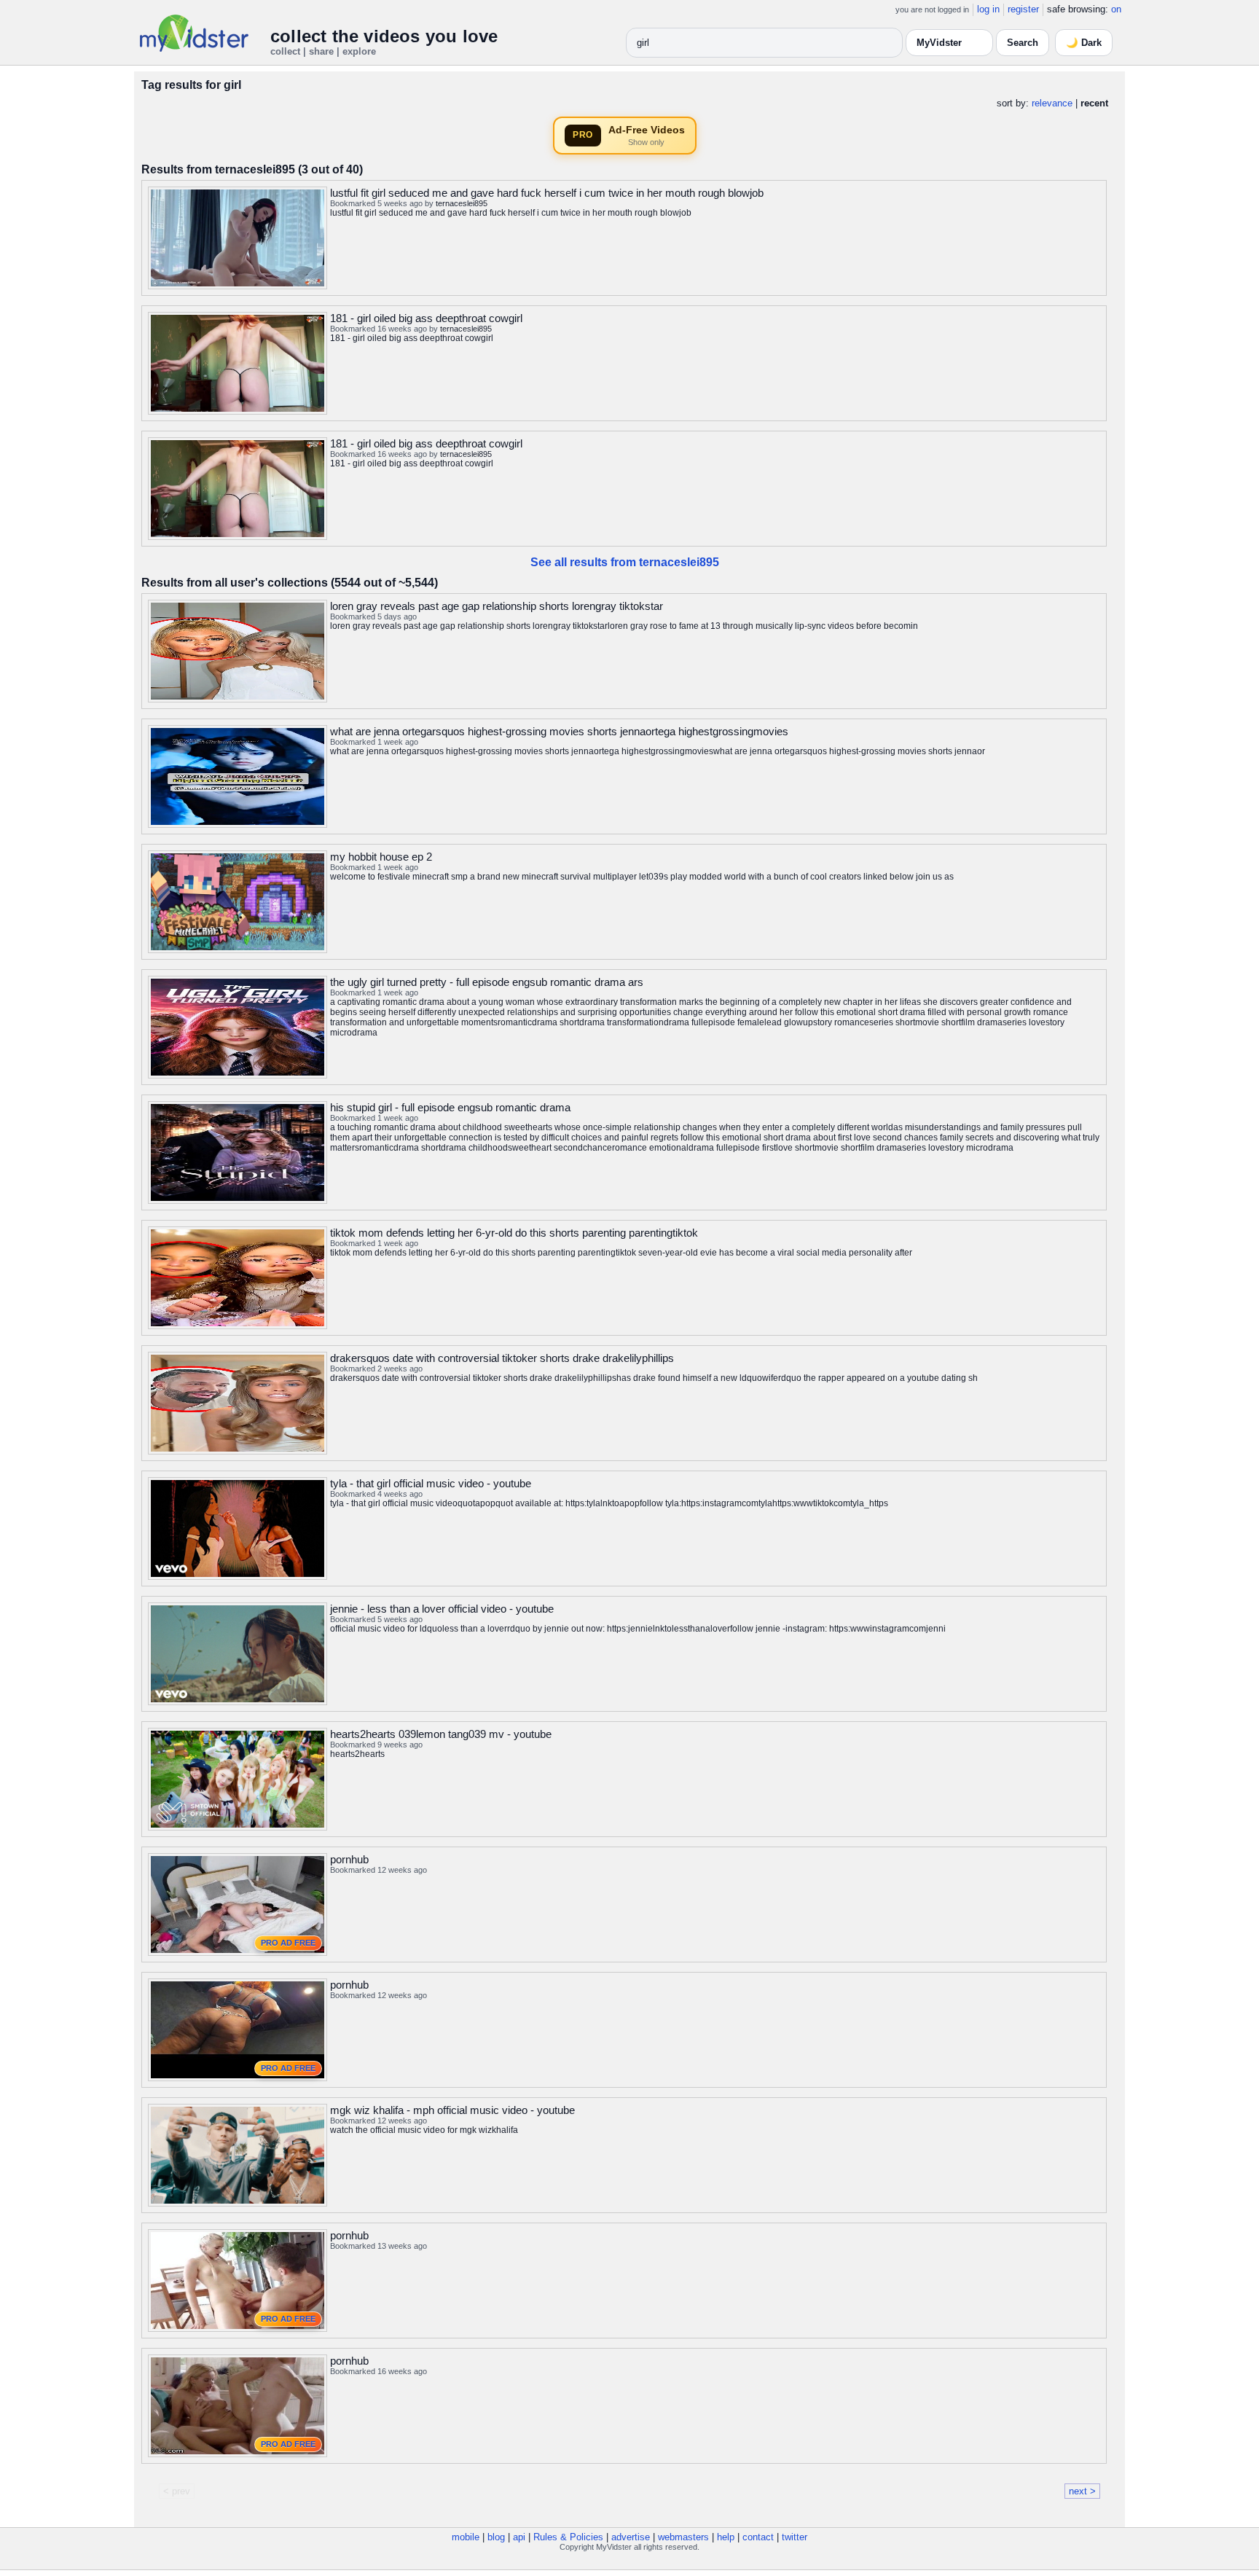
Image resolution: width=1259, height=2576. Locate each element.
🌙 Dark (1084, 43)
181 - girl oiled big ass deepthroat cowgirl (426, 318)
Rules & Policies (568, 2537)
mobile (466, 2537)
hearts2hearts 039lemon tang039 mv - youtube (441, 1734)
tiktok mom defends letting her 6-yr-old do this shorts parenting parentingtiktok (514, 1233)
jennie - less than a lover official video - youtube (442, 1609)
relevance (1052, 103)
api (519, 2537)
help (726, 2537)
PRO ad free (288, 1943)
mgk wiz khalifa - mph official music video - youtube (452, 2110)
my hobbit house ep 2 (381, 857)
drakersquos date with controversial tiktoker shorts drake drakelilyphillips (502, 1358)
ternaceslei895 (462, 203)
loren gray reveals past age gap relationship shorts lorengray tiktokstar (497, 606)
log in (988, 9)
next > (1082, 2491)
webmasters (683, 2537)
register (1023, 9)
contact (758, 2537)
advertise (631, 2537)
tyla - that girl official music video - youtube (431, 1483)
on (1116, 9)
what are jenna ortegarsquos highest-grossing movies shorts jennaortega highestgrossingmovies (559, 731)
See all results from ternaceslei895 (625, 562)
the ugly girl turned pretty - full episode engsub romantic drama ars (487, 982)
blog (496, 2537)
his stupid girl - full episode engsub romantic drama (450, 1107)
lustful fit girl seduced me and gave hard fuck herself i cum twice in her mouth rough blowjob (547, 193)
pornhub (349, 1859)
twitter (795, 2537)
